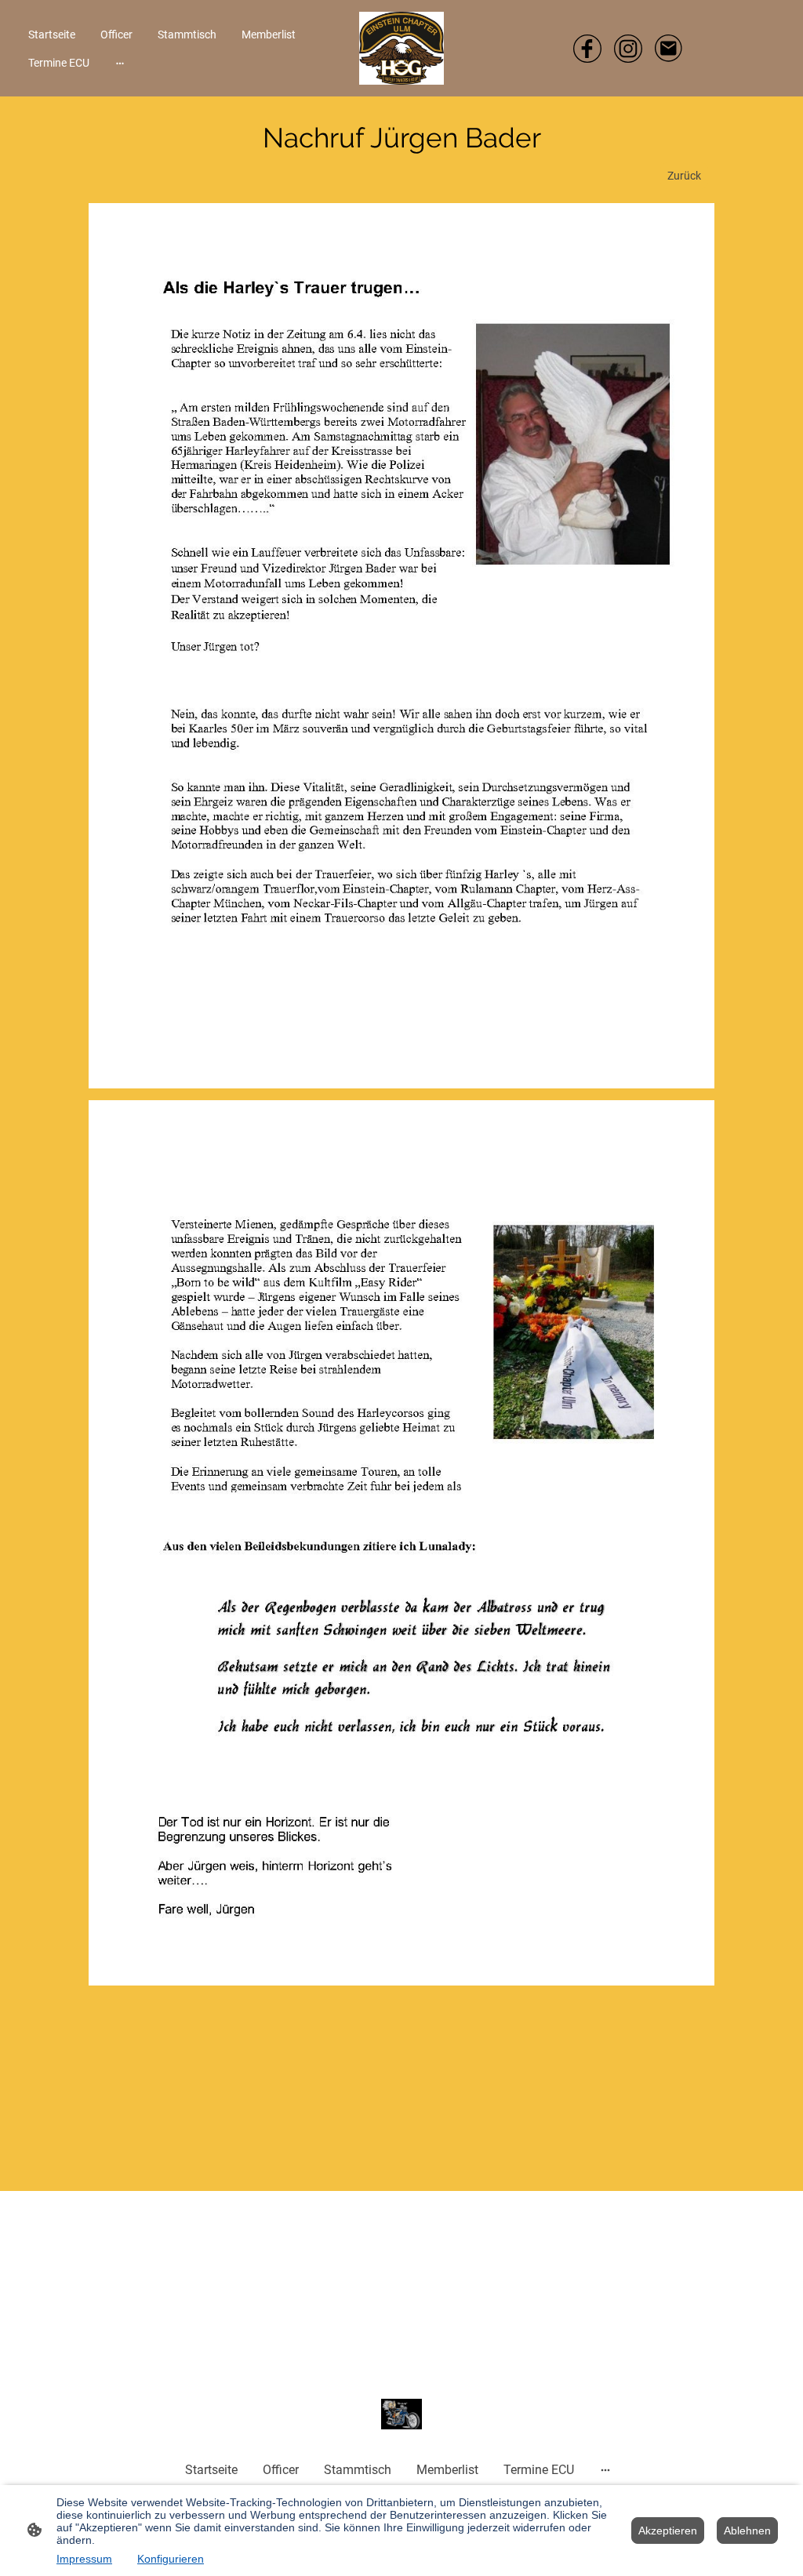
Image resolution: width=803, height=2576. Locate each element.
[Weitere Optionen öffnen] (120, 63)
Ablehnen (747, 2531)
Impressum (84, 2559)
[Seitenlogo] (401, 48)
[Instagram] (628, 49)
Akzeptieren (668, 2531)
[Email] (669, 49)
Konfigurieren (171, 2559)
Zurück (684, 176)
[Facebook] (587, 49)
